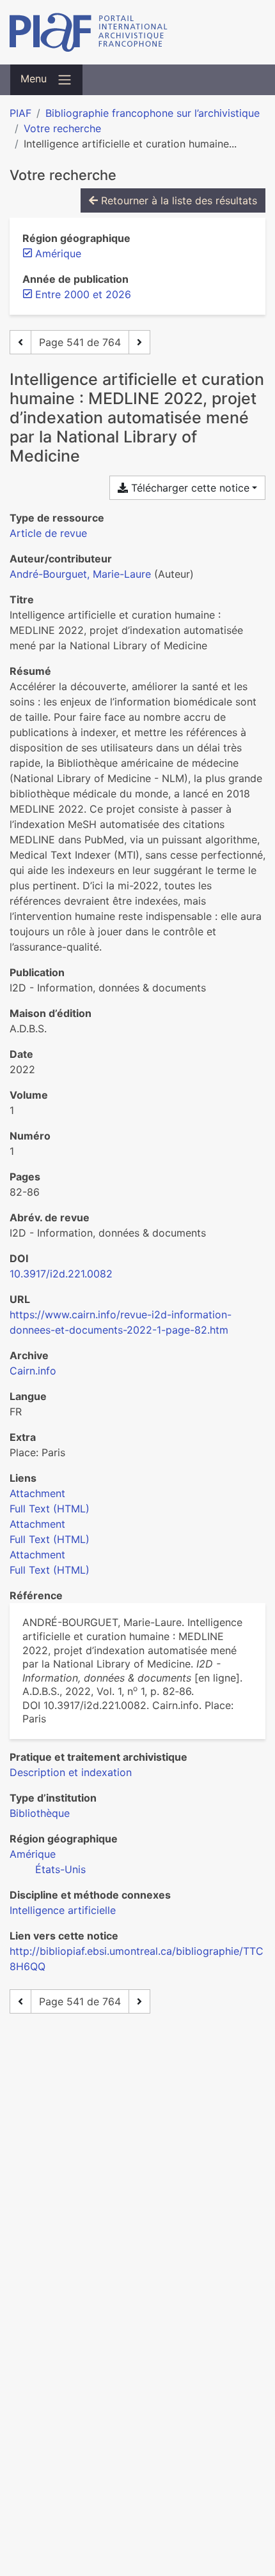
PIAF (20, 113)
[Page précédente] (20, 342)
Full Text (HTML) (50, 1509)
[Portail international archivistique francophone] (137, 32)
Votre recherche (62, 128)
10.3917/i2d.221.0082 (61, 1274)
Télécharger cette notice (189, 488)
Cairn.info (33, 1371)
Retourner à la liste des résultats (177, 200)
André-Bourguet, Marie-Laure (80, 574)
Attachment (37, 1493)
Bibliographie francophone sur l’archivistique (153, 113)
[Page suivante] (139, 342)
